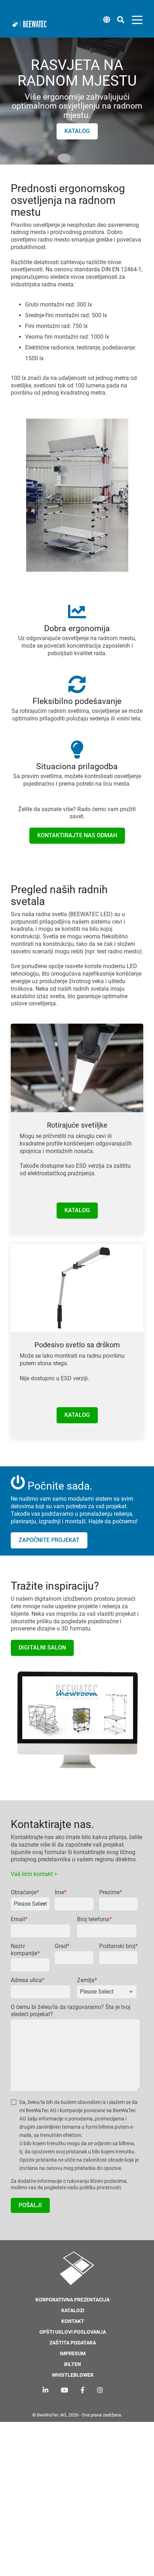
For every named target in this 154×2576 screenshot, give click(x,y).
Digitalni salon (42, 1648)
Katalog (77, 131)
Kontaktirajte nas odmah (77, 835)
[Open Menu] (135, 21)
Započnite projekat (49, 1540)
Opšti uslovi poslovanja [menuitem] (73, 2332)
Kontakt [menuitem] (73, 2321)
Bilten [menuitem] (73, 2364)
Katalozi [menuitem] (73, 2311)
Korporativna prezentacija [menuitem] (73, 2300)
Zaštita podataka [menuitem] (73, 2343)
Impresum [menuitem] (73, 2354)
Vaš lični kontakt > (34, 1874)
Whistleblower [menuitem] (73, 2375)
